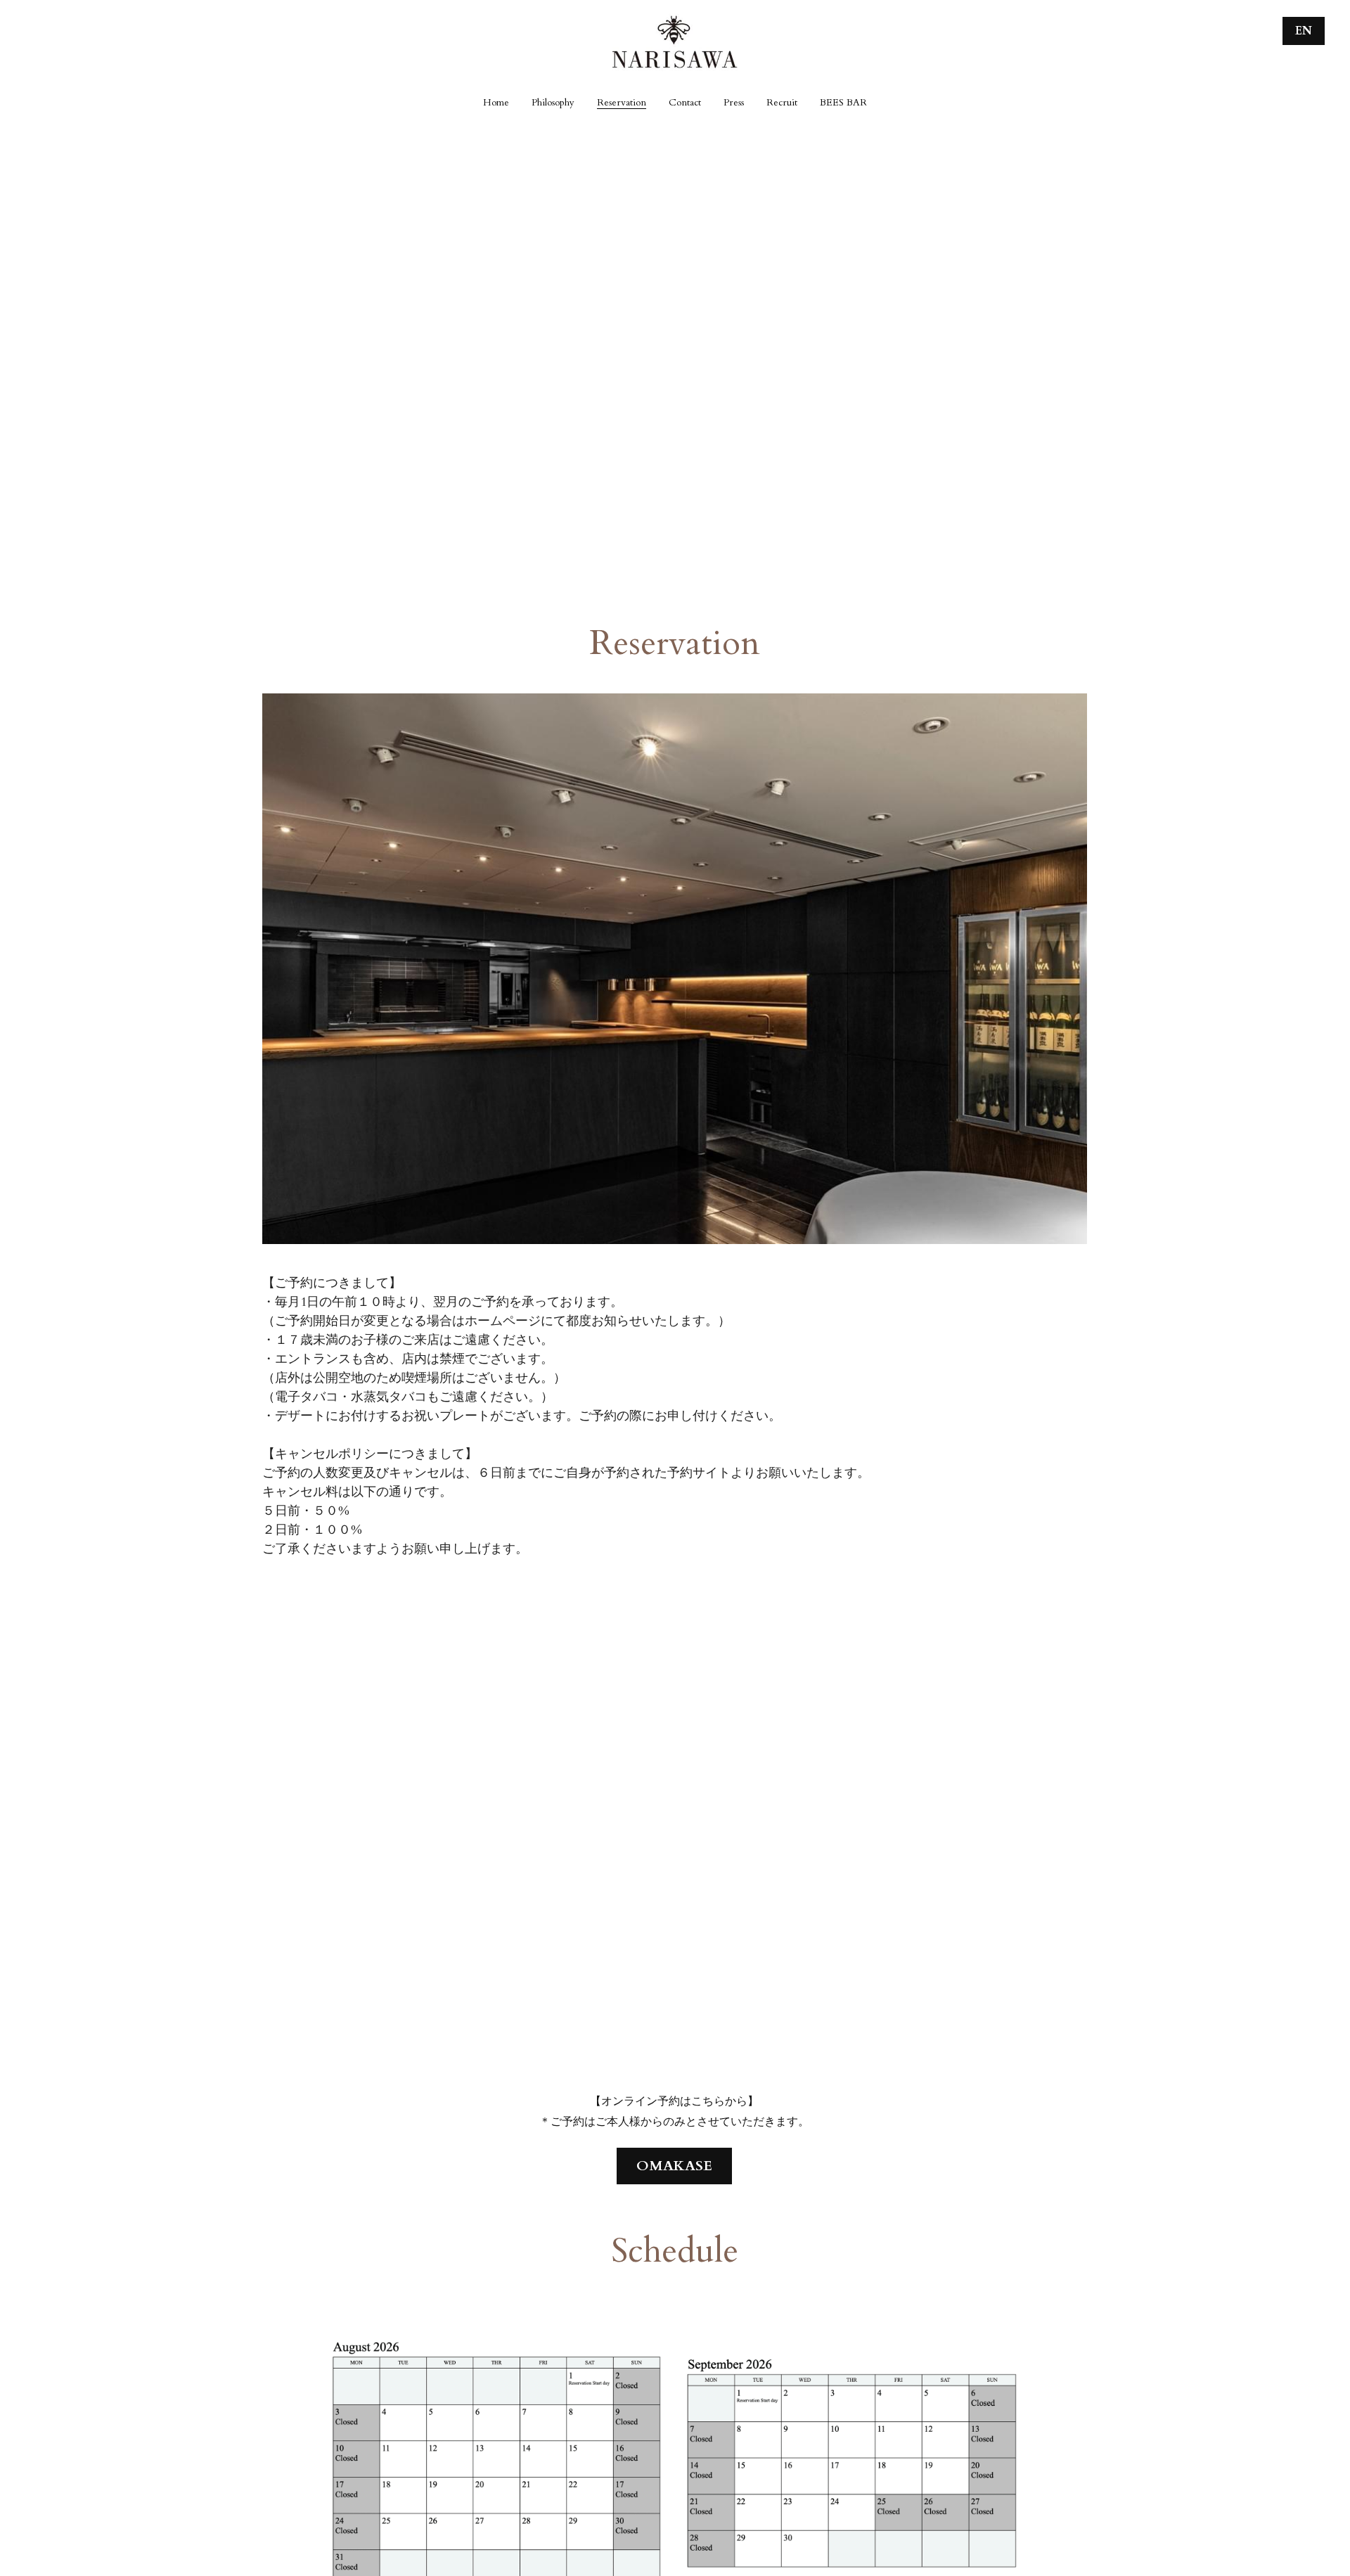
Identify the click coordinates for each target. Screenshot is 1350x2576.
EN (1304, 31)
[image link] (675, 41)
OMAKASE (674, 2166)
